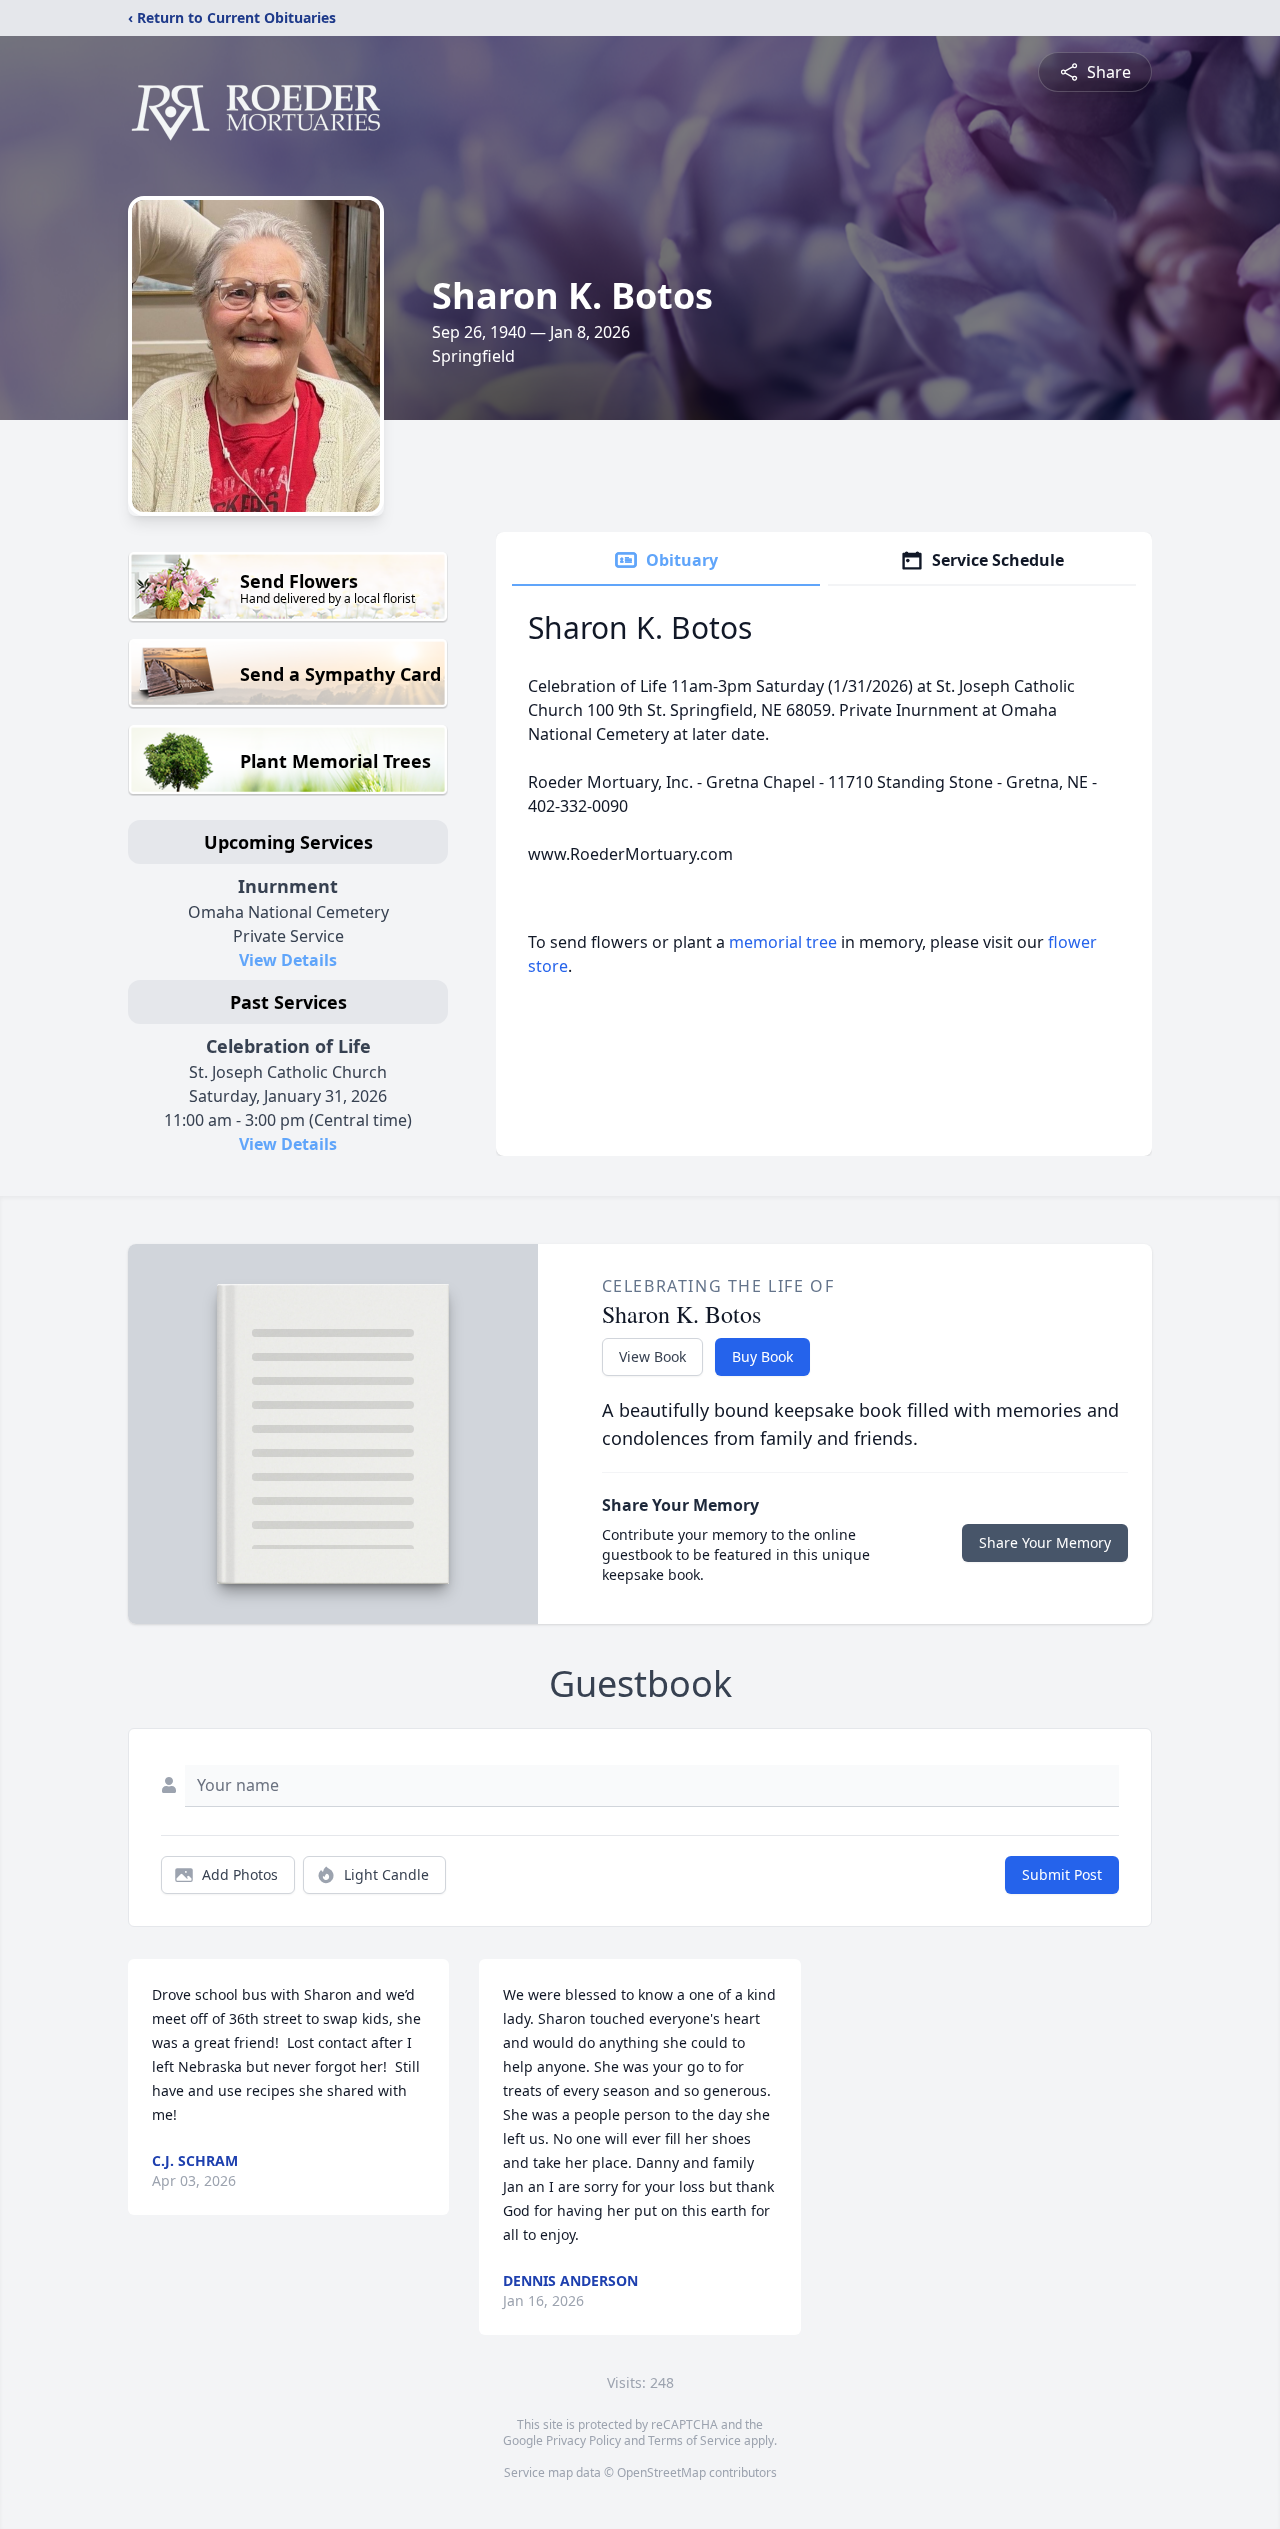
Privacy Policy (583, 2440)
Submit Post (1062, 1874)
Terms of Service (694, 2440)
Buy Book (762, 1356)
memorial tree (783, 942)
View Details (288, 960)
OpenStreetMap (661, 2472)
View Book (652, 1356)
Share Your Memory (1045, 1542)
